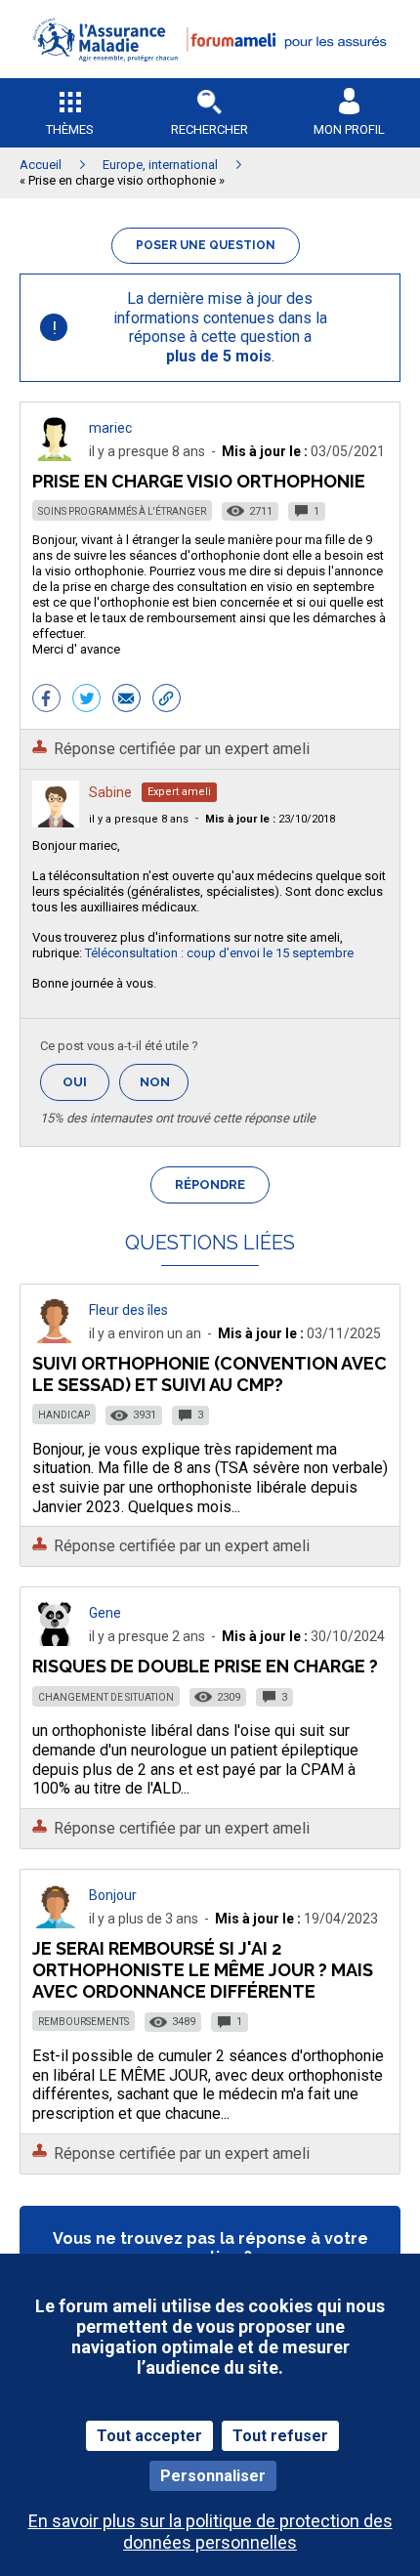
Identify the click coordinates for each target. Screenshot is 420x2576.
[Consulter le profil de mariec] (56, 456)
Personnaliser (213, 2476)
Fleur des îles (128, 1310)
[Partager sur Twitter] (86, 700)
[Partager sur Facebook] (46, 700)
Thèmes (70, 129)
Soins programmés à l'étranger (122, 511)
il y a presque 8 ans (139, 819)
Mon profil (349, 129)
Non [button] (164, 1088)
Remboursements (84, 2022)
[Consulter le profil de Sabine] (56, 822)
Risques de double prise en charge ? (205, 1666)
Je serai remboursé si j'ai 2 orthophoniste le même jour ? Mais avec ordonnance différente (203, 1970)
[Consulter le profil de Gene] (56, 1641)
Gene (105, 1613)
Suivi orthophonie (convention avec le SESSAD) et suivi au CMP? (210, 1374)
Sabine (110, 792)
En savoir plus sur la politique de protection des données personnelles (210, 2531)
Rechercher (210, 129)
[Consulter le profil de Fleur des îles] (56, 1338)
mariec (110, 428)
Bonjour (113, 1895)
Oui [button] (86, 1082)
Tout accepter (149, 2436)
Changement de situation (106, 1697)
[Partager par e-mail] (126, 700)
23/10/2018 (270, 819)
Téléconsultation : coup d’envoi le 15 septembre (219, 953)
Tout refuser (280, 2436)
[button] (210, 74)
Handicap (64, 1415)
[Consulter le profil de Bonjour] (56, 1923)
